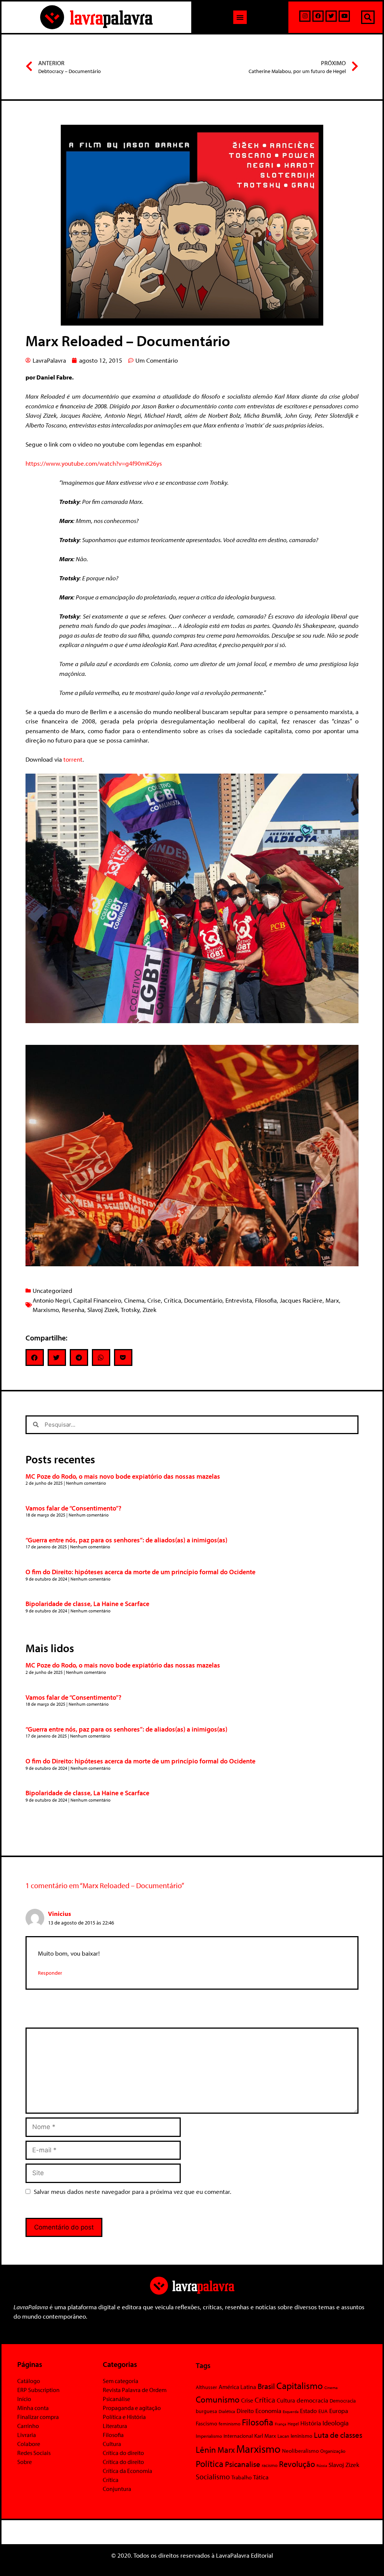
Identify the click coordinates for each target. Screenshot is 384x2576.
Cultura (112, 2444)
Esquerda (291, 2412)
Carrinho (28, 2426)
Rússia (322, 2465)
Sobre (25, 2462)
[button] (240, 17)
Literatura (115, 2426)
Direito (245, 2411)
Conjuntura (117, 2489)
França (280, 2424)
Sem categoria (121, 2381)
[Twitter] (331, 16)
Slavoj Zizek (103, 1310)
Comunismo (218, 2399)
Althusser (206, 2387)
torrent (73, 759)
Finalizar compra (38, 2417)
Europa (339, 2411)
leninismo (301, 2436)
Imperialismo (209, 2436)
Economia (268, 2410)
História (311, 2423)
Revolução (297, 2464)
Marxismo (46, 1310)
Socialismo (213, 2476)
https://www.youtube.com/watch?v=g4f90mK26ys (94, 463)
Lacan (283, 2436)
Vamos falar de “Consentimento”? (73, 1508)
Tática (261, 2477)
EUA (323, 2411)
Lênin (206, 2450)
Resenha (73, 1310)
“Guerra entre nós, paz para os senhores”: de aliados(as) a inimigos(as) (126, 1540)
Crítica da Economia (127, 2471)
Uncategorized (52, 1290)
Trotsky (130, 1310)
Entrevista (239, 1300)
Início (24, 2399)
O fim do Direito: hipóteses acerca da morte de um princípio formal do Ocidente (140, 1572)
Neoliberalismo (300, 2451)
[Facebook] (318, 16)
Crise (154, 1300)
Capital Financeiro (97, 1300)
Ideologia (336, 2423)
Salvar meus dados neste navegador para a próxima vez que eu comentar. (133, 2191)
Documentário (203, 1300)
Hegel (293, 2424)
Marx (332, 1300)
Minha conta (33, 2408)
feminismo (229, 2424)
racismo (270, 2465)
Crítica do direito (123, 2453)
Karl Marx (265, 2436)
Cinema (134, 1300)
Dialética (227, 2411)
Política (210, 2464)
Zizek (149, 1310)
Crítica (172, 1300)
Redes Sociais (34, 2453)
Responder (50, 1973)
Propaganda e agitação (132, 2408)
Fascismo (206, 2423)
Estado (308, 2411)
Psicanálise (116, 2399)
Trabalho (241, 2477)
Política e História (124, 2417)
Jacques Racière (301, 1300)
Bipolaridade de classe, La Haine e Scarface (87, 1604)
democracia (312, 2400)
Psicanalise (243, 2464)
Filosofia (266, 1300)
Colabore (29, 2444)
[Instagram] (305, 16)
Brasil (266, 2386)
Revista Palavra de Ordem (135, 2390)
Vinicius (59, 1913)
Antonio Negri (51, 1300)
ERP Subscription (38, 2390)
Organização (333, 2451)
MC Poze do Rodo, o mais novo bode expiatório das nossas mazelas (123, 1476)
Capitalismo (300, 2385)
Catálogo (29, 2381)
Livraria (27, 2435)
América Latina (237, 2387)
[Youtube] (344, 16)
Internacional (238, 2436)
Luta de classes (338, 2435)
